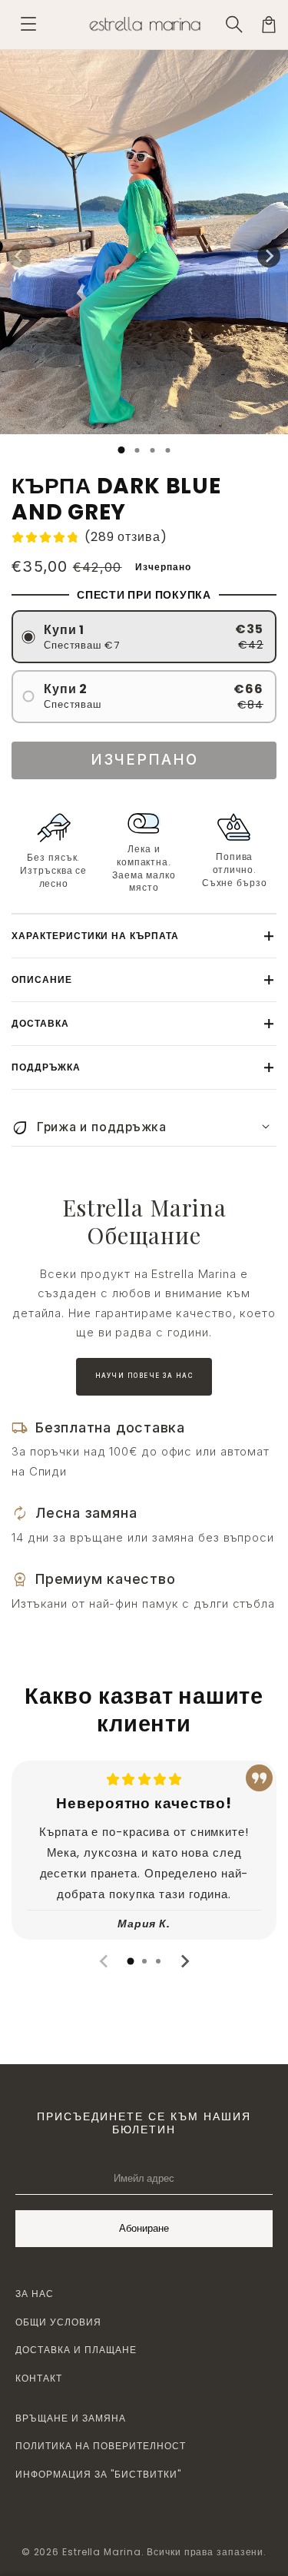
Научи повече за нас (144, 1376)
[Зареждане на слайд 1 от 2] (137, 450)
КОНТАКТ (39, 2378)
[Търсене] (235, 25)
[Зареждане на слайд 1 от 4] (167, 450)
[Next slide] (184, 1961)
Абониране (144, 2228)
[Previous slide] (104, 1961)
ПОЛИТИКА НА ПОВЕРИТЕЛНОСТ (101, 2446)
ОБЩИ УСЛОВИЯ (58, 2322)
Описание (42, 979)
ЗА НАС (35, 2294)
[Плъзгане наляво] (19, 256)
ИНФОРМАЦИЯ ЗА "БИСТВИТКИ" (98, 2474)
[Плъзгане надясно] (269, 256)
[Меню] (28, 25)
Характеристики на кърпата (95, 936)
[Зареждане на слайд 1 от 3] (152, 450)
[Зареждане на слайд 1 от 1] (121, 450)
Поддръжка (46, 1067)
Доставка (40, 1023)
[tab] (131, 1961)
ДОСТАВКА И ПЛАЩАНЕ (76, 2350)
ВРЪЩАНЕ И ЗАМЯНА (71, 2418)
